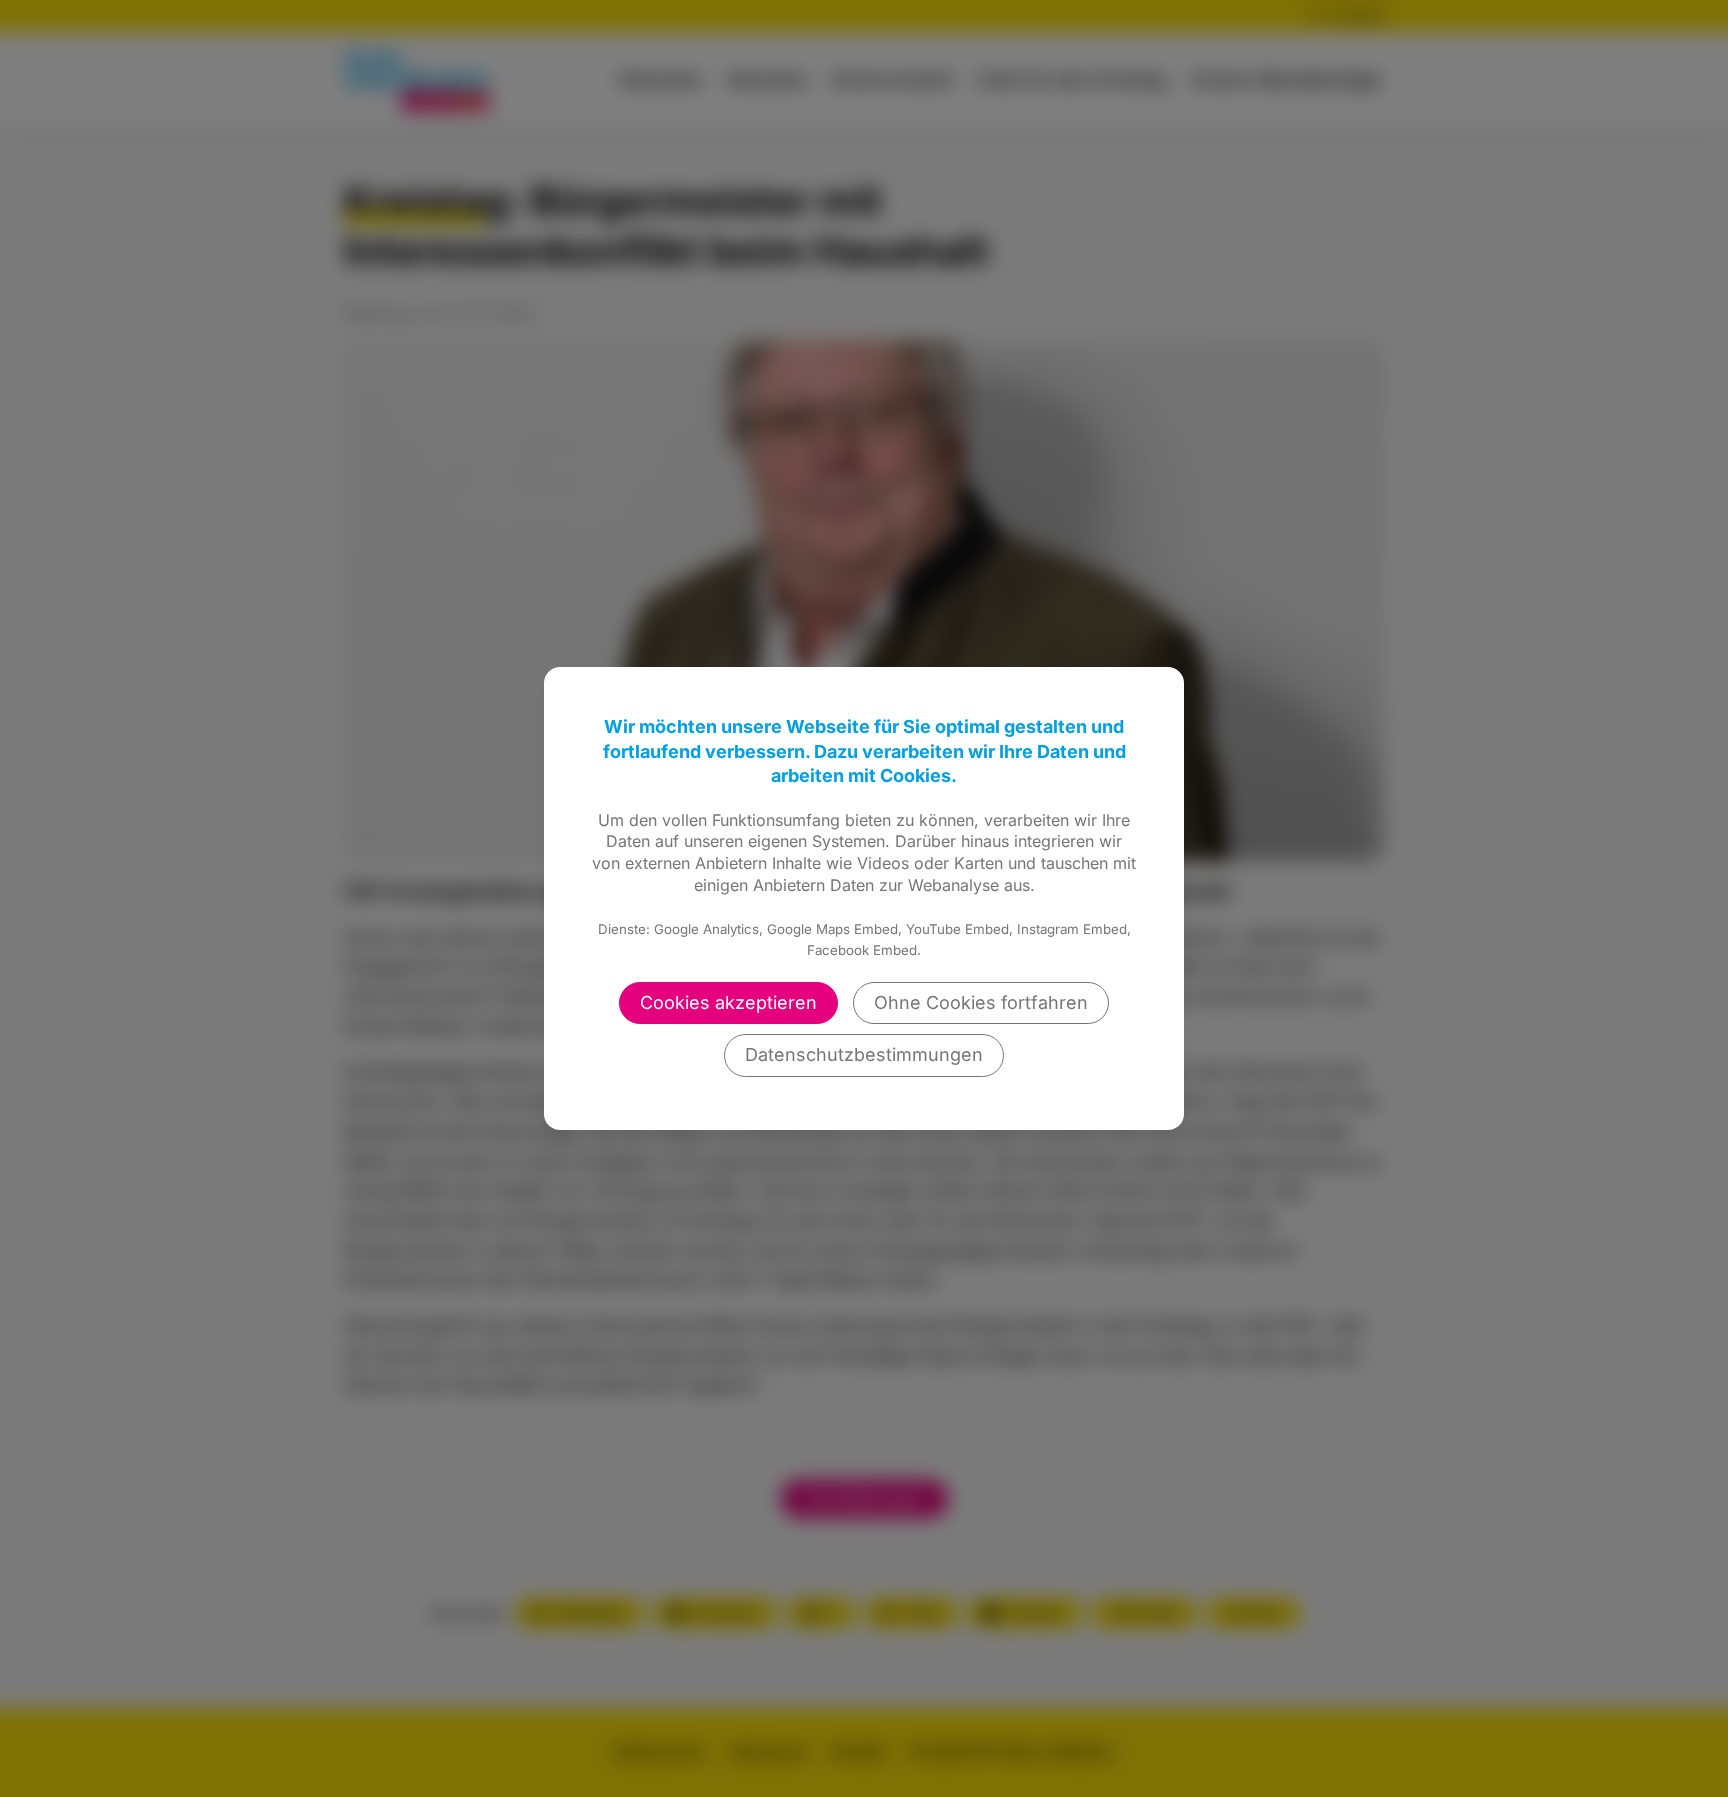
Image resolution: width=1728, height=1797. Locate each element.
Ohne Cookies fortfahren (981, 1002)
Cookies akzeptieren (728, 1002)
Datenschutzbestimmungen (864, 1054)
